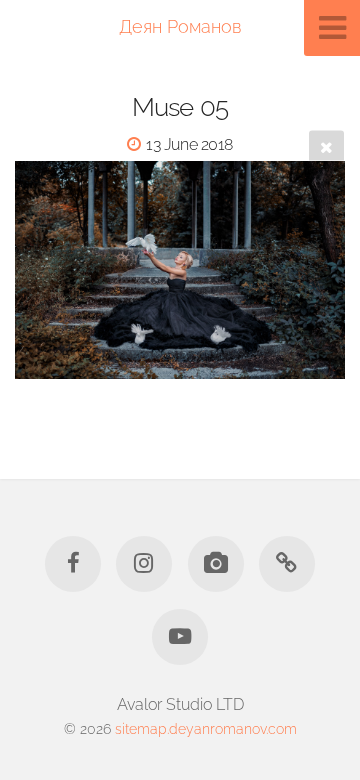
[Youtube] (180, 637)
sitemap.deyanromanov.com (206, 728)
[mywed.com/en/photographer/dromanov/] (287, 564)
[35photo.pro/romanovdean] (216, 564)
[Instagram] (144, 564)
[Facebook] (73, 564)
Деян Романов (180, 26)
